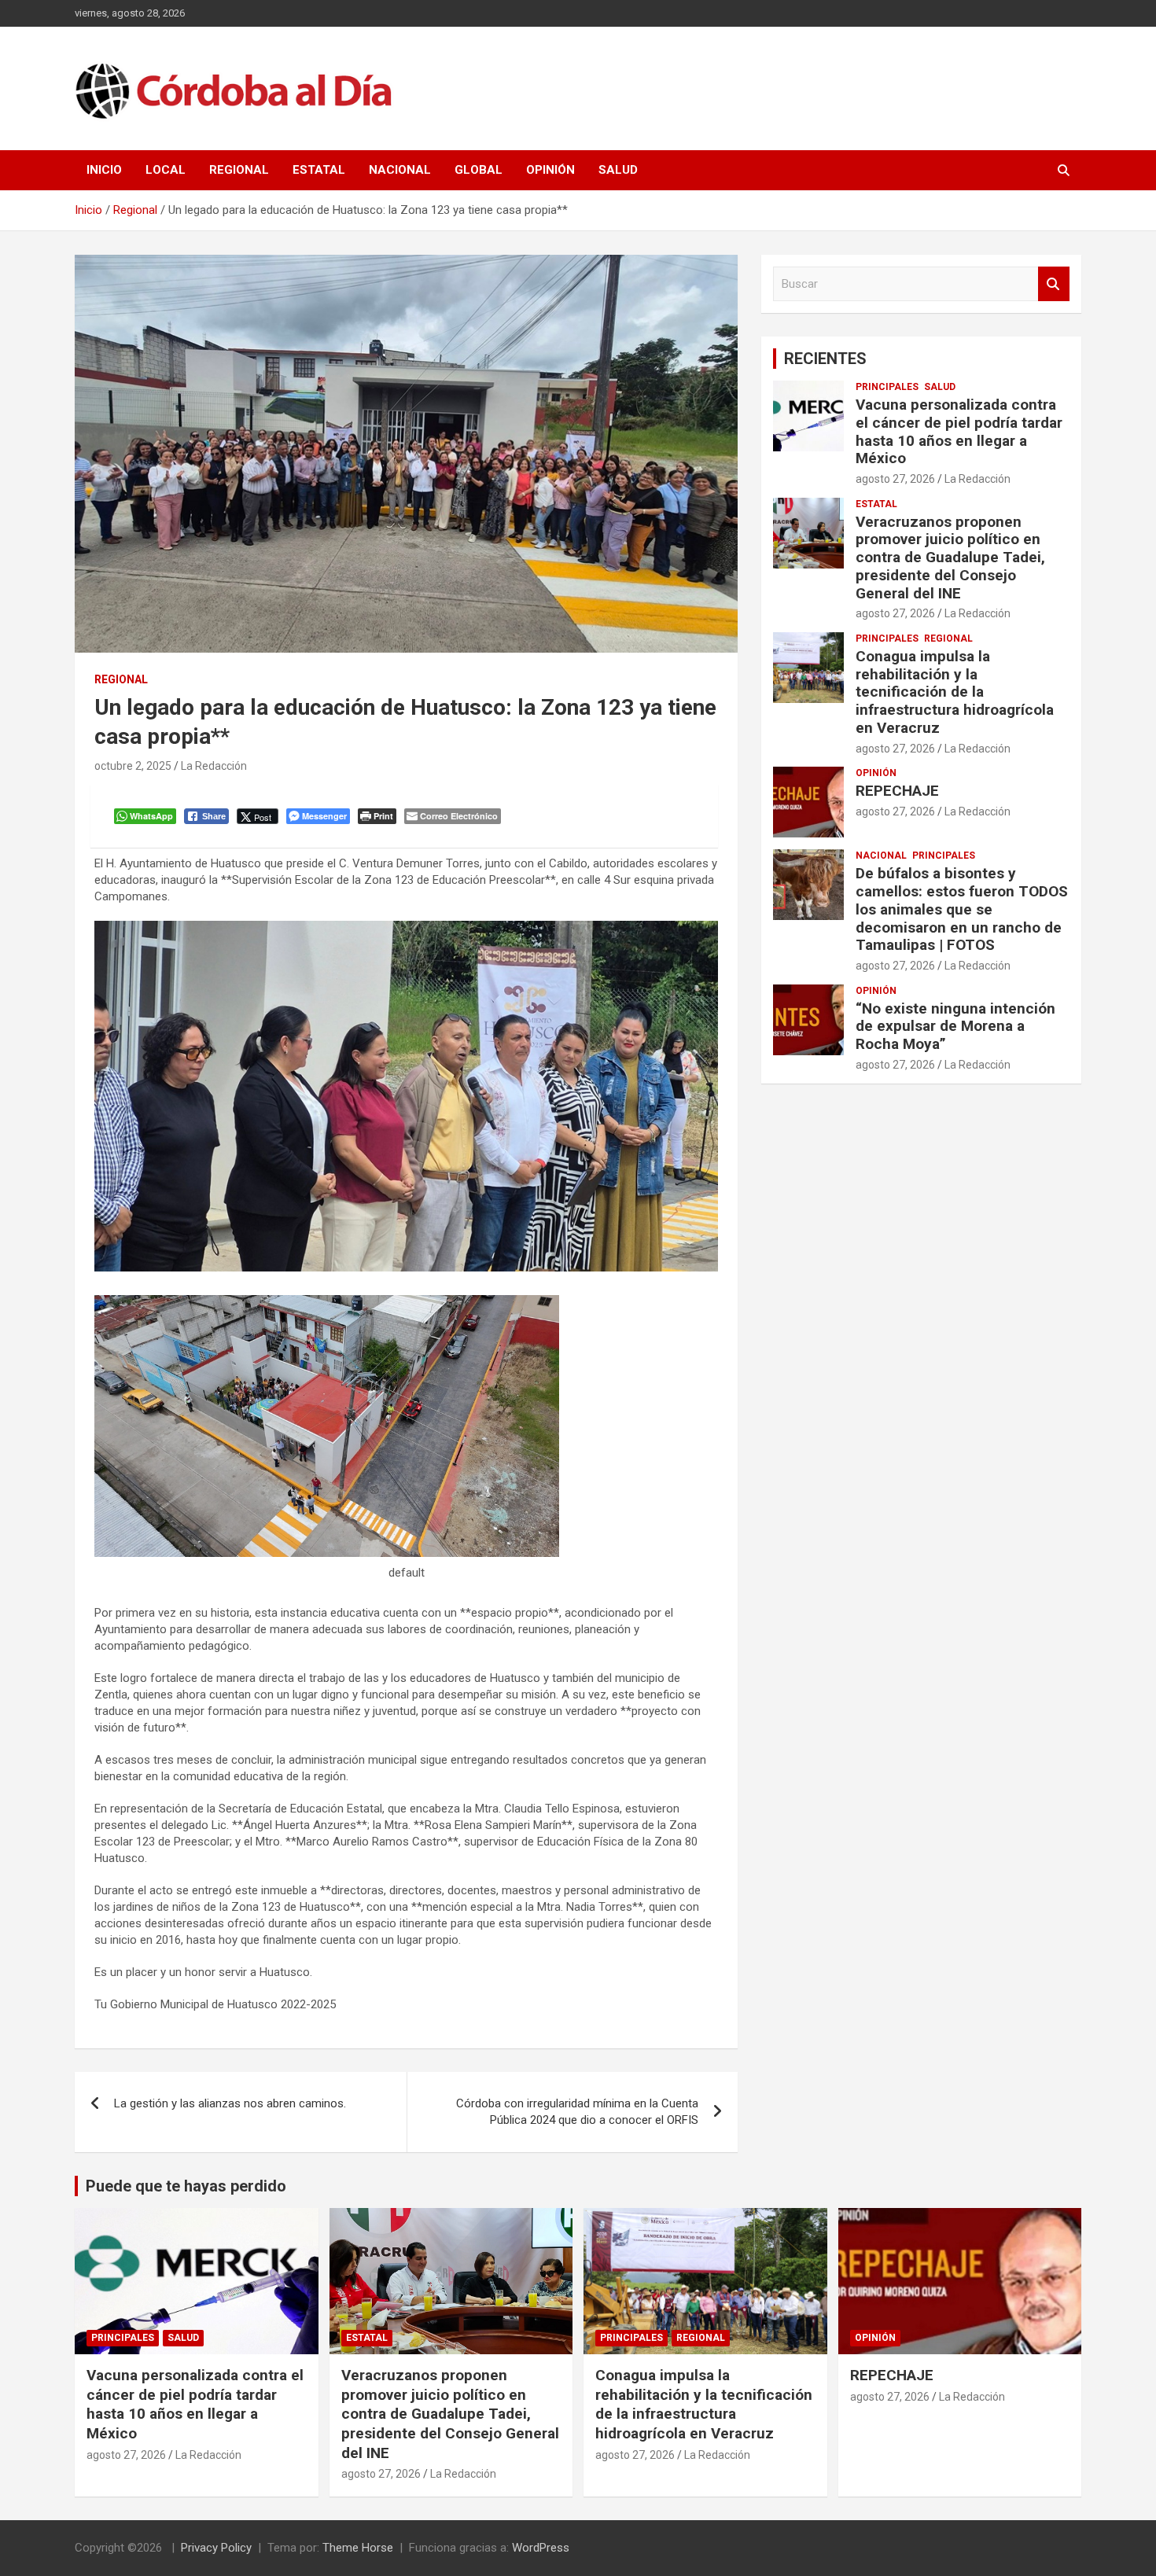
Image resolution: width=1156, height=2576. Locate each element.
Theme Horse (358, 2548)
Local (166, 170)
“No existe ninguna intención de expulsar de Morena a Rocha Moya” (955, 1027)
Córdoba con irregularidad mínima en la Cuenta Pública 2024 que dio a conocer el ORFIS (577, 2112)
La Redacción (214, 766)
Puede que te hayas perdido (186, 2186)
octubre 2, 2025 (133, 766)
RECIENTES (825, 359)
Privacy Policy (216, 2548)
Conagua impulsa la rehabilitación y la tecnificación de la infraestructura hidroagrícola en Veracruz (955, 692)
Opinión (550, 170)
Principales (887, 387)
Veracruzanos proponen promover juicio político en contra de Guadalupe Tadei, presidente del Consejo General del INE (950, 558)
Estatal (319, 170)
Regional (239, 170)
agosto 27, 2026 (895, 479)
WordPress (541, 2548)
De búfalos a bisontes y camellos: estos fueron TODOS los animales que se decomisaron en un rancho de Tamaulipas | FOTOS (962, 909)
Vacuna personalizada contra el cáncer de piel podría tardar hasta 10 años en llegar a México (959, 431)
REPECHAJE (897, 791)
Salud (618, 170)
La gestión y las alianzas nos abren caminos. (230, 2103)
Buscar (1054, 284)
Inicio (104, 170)
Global (479, 170)
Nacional (400, 170)
